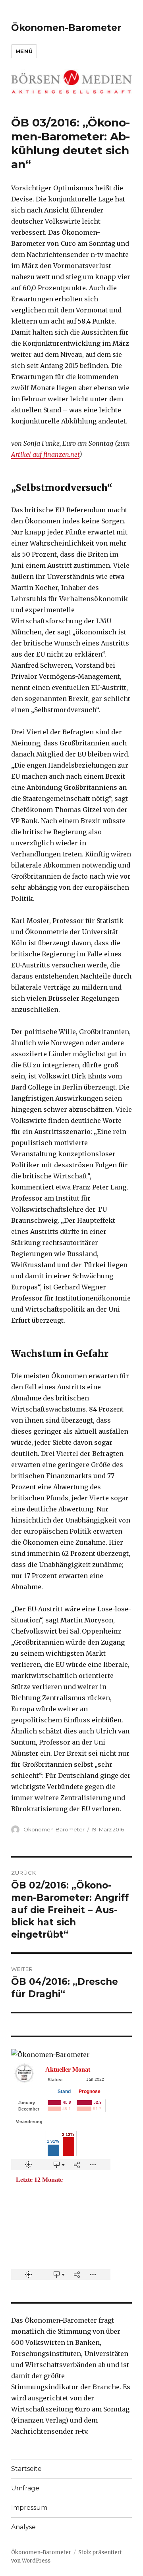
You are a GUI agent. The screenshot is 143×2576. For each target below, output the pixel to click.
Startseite (26, 2469)
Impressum (29, 2508)
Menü (24, 51)
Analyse (23, 2527)
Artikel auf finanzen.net (45, 454)
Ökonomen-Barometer (66, 28)
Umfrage (25, 2488)
